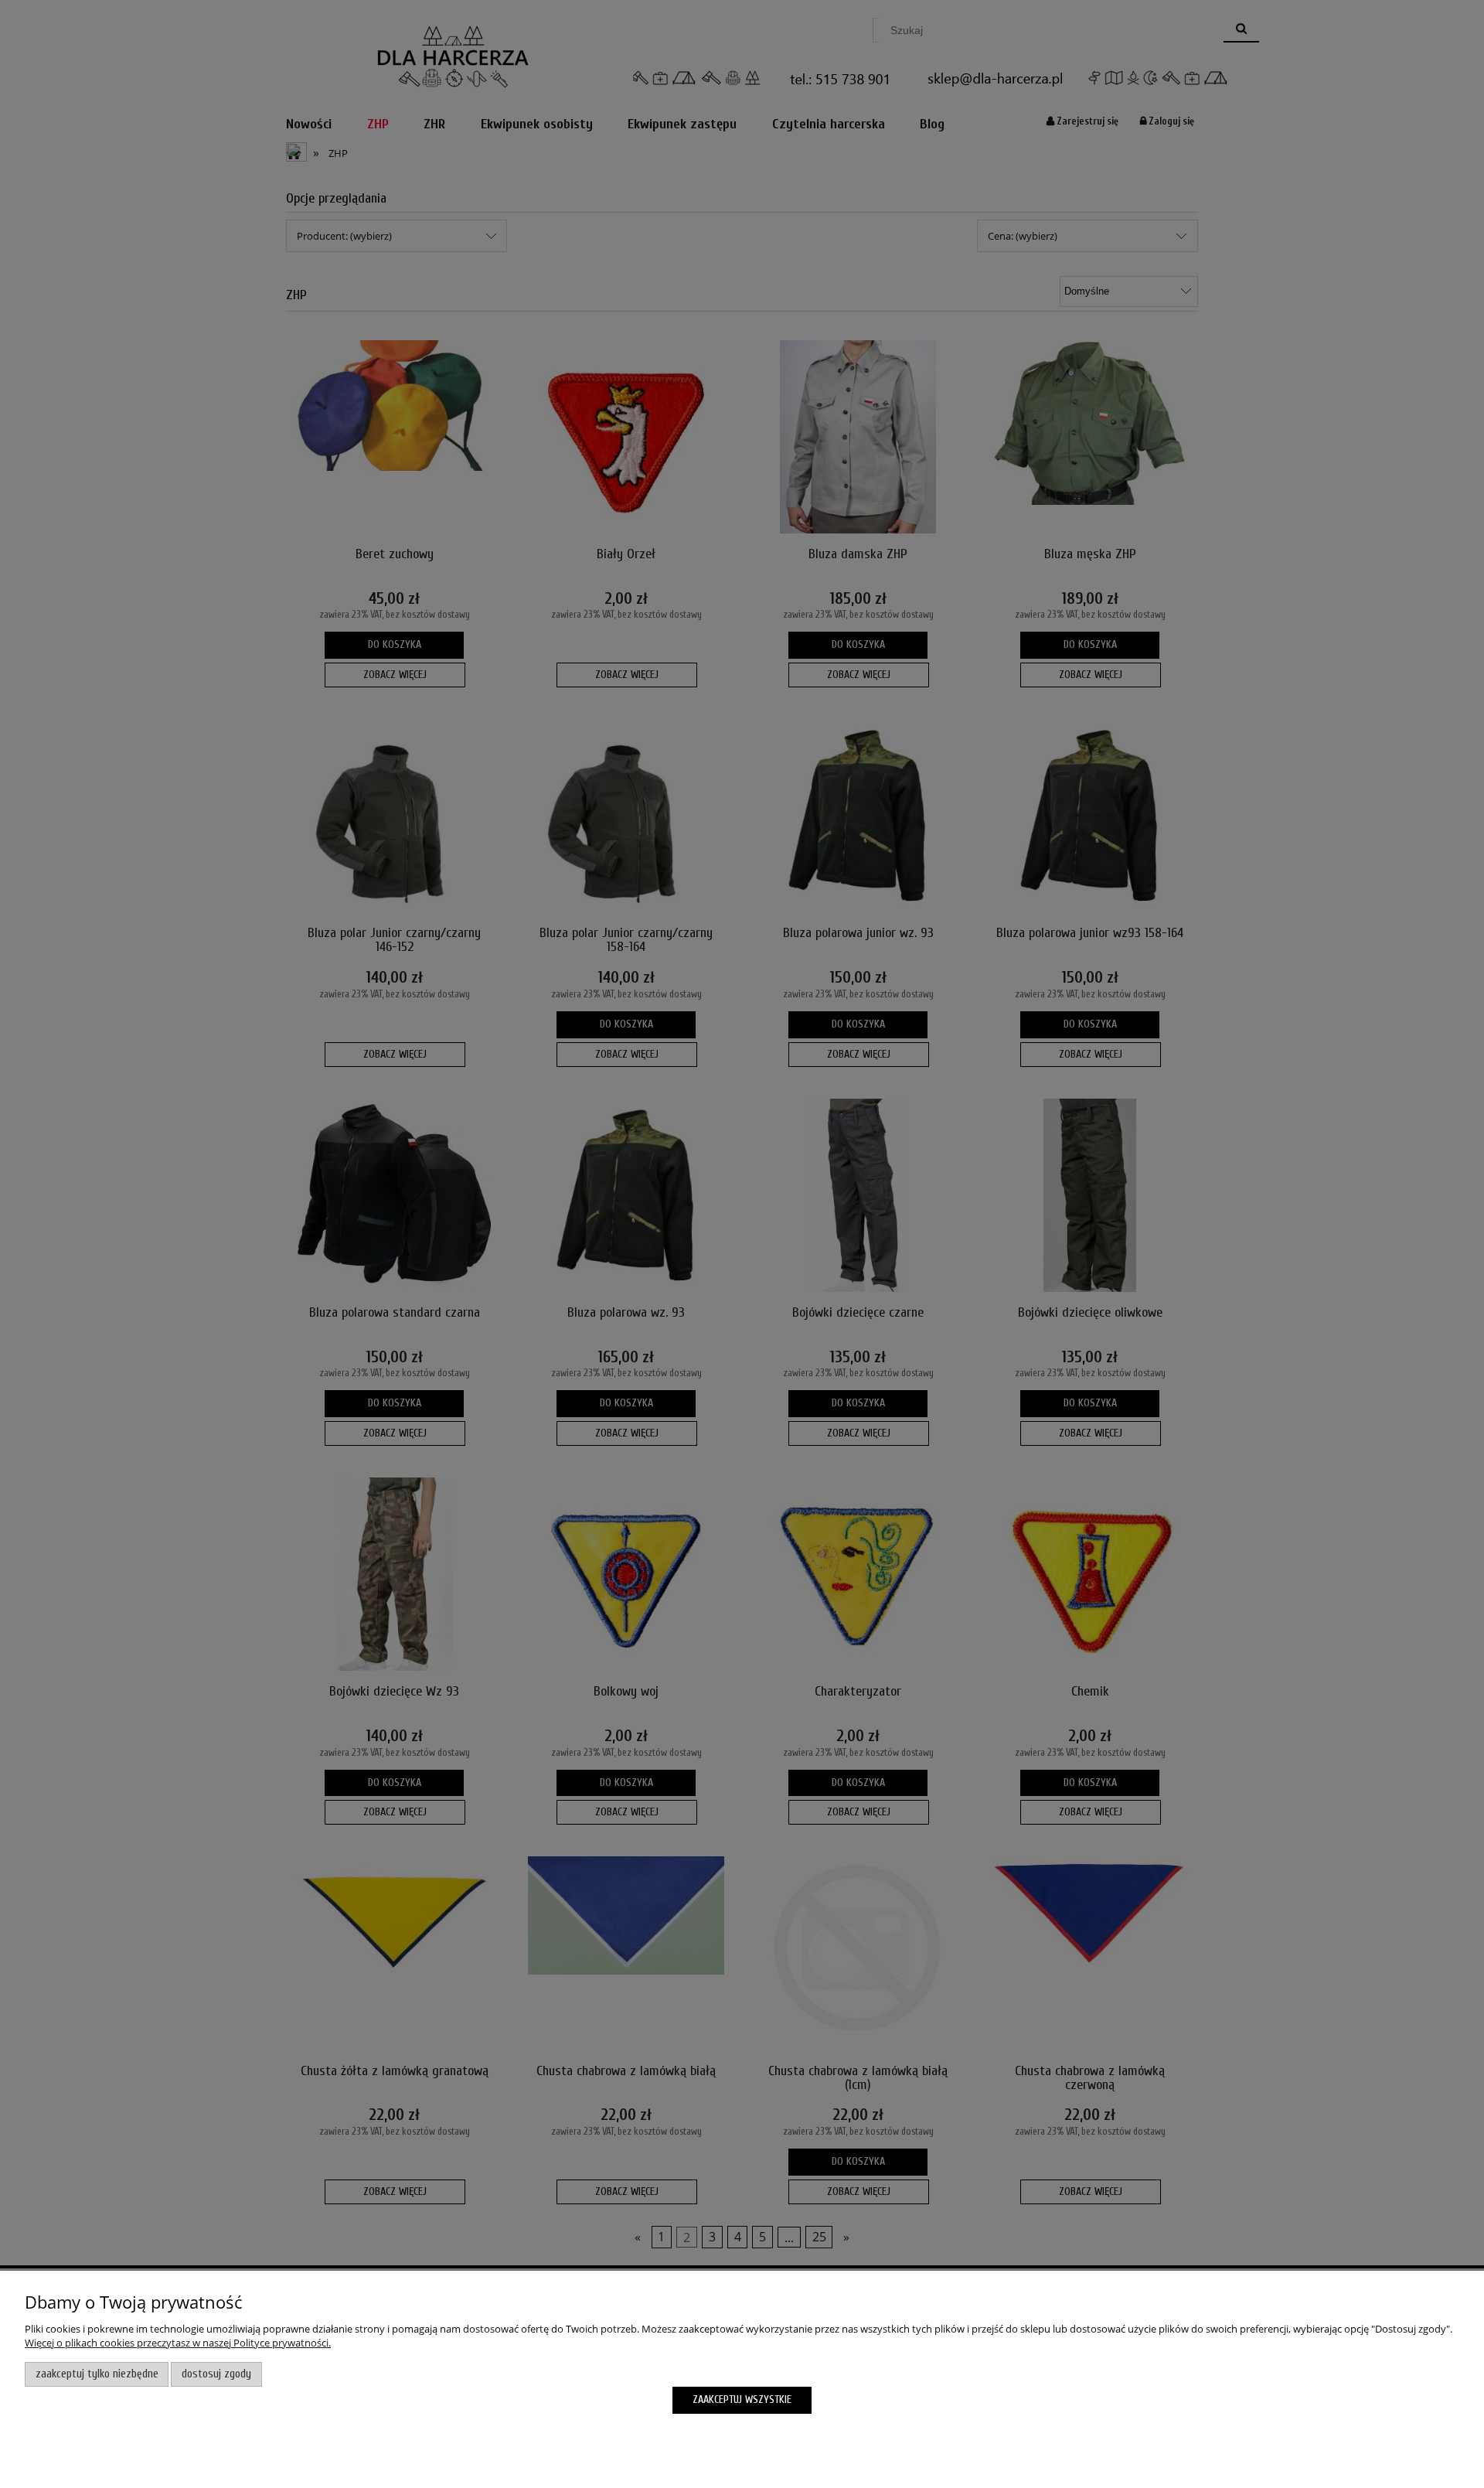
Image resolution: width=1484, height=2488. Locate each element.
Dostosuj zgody (216, 2374)
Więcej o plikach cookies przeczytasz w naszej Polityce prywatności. (178, 2343)
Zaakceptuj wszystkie (742, 2399)
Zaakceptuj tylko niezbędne (97, 2374)
